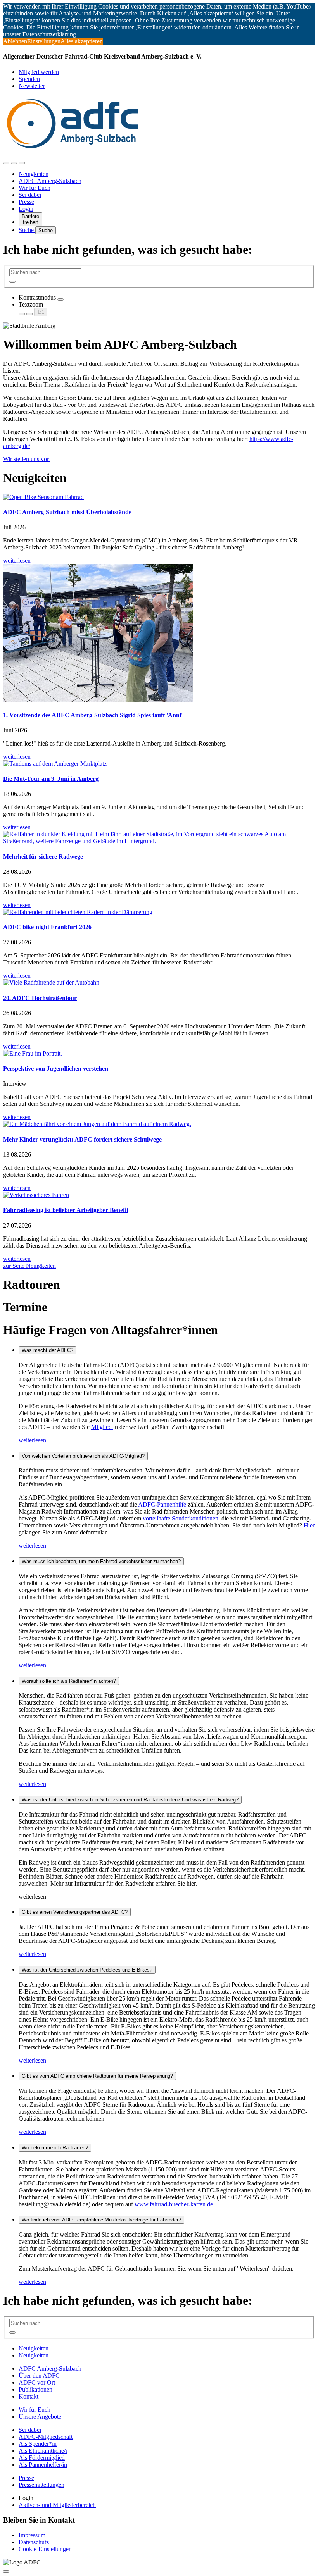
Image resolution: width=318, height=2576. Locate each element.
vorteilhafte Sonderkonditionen (181, 1518)
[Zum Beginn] (6, 2571)
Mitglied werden (39, 72)
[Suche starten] (12, 282)
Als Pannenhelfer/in (43, 2465)
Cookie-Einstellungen (45, 2549)
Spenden (29, 79)
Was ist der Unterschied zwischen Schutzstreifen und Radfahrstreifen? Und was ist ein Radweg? (130, 1800)
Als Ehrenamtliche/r (43, 2451)
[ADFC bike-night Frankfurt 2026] (159, 912)
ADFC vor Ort (37, 2382)
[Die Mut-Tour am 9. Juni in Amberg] (159, 764)
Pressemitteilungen (41, 2485)
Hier (309, 1525)
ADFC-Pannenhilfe (162, 1504)
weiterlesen (32, 1440)
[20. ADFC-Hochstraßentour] (159, 983)
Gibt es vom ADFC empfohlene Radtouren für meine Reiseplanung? (97, 2076)
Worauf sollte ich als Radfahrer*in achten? (69, 1681)
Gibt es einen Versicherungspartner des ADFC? (75, 1912)
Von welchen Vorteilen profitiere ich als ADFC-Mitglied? (83, 1456)
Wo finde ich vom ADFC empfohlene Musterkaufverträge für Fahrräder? (101, 2220)
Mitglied (102, 1427)
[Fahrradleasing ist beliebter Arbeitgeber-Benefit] (159, 1195)
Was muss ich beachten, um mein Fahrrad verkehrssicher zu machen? (101, 1561)
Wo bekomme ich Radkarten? (55, 2148)
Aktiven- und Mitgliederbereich (57, 2505)
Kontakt (29, 2396)
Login (26, 209)
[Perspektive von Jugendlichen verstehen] (159, 1054)
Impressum (32, 2535)
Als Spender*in (38, 2444)
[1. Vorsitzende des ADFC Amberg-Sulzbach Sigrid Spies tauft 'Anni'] (159, 634)
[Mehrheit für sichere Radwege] (159, 838)
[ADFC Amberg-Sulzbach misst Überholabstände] (159, 497)
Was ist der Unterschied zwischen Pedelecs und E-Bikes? (87, 1970)
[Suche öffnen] (14, 163)
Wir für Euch (35, 188)
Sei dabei (30, 195)
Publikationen (35, 2389)
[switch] (60, 300)
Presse (26, 202)
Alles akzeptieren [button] (82, 41)
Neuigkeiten (34, 174)
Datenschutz (34, 2542)
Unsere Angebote (40, 2417)
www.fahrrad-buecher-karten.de (174, 2204)
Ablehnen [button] (15, 41)
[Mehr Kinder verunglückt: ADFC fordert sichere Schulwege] (159, 1124)
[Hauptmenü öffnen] (22, 163)
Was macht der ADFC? (48, 1350)
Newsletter (32, 86)
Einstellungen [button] (44, 41)
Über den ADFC (39, 2375)
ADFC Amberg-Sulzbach (50, 181)
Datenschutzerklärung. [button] (50, 34)
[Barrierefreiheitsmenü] (6, 163)
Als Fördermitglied (42, 2458)
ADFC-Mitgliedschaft (46, 2437)
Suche (27, 230)
